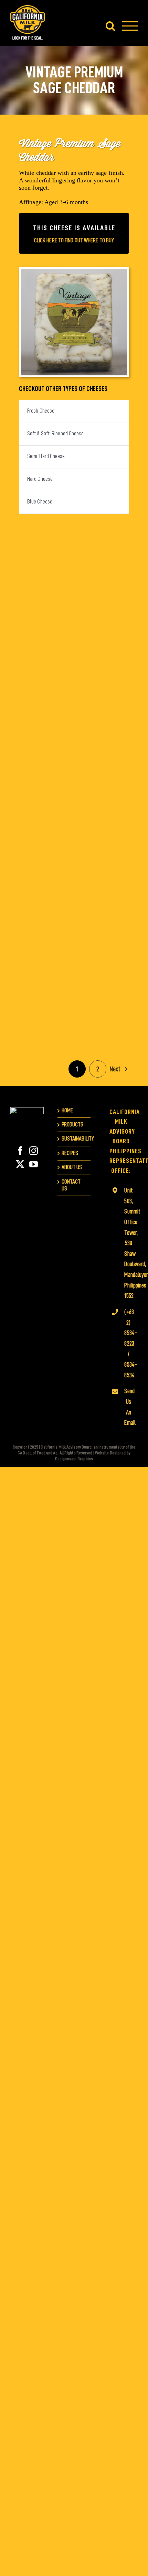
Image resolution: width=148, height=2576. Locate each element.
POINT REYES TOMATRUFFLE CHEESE (103, 979)
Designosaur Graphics (74, 1459)
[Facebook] (20, 1151)
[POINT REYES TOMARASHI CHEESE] (45, 995)
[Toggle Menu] (130, 26)
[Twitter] (20, 1164)
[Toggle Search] (110, 26)
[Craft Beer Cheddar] (45, 725)
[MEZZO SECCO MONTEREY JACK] (45, 812)
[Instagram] (34, 1151)
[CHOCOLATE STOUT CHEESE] (103, 637)
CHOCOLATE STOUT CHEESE (103, 627)
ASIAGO (45, 543)
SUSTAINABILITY (75, 1139)
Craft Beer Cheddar (45, 714)
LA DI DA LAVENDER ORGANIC (103, 709)
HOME (67, 1110)
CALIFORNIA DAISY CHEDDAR (45, 627)
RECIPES (70, 1153)
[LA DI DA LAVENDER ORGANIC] (103, 725)
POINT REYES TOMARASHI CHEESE (45, 979)
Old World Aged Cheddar (103, 801)
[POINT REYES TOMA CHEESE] (45, 900)
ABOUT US (72, 1167)
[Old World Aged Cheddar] (103, 812)
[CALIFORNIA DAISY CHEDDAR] (45, 637)
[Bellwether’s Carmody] (103, 550)
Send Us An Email (128, 1407)
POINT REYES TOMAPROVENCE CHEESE (103, 884)
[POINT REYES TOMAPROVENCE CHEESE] (103, 900)
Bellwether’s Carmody (103, 539)
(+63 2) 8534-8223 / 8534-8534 (128, 1344)
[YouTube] (34, 1164)
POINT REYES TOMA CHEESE (45, 889)
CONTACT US (71, 1185)
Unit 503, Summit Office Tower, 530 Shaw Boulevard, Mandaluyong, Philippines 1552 (128, 1243)
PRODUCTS (73, 1125)
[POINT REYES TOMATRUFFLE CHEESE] (103, 995)
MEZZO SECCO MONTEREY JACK (45, 801)
